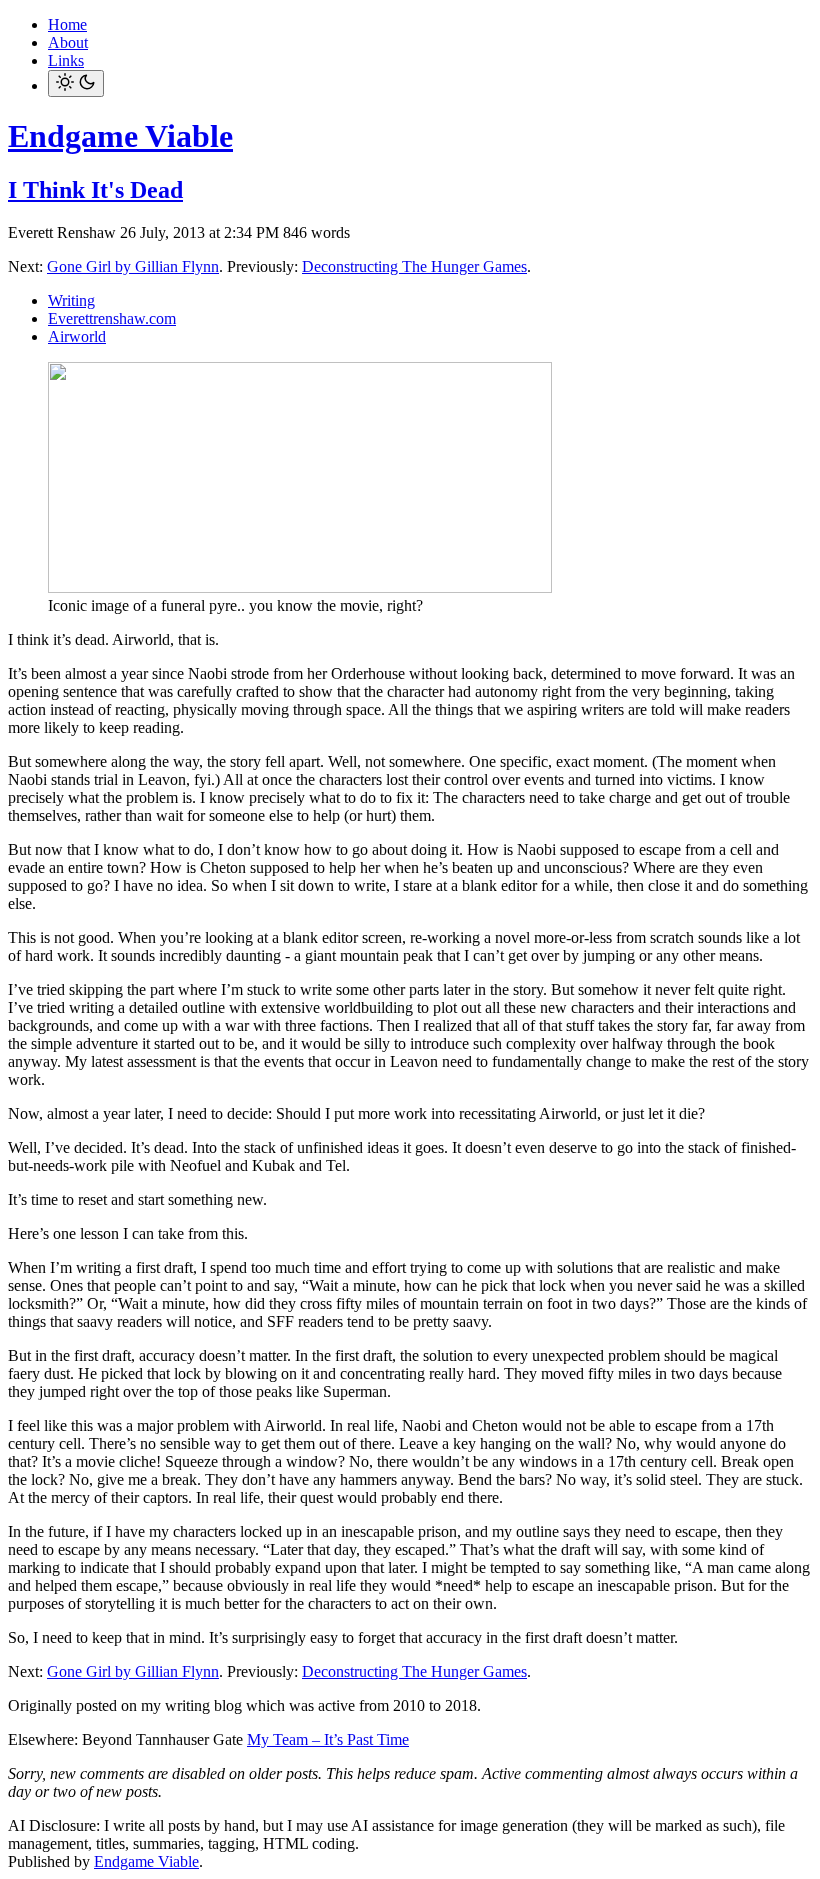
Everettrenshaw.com (112, 318)
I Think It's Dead (95, 190)
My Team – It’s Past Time (328, 1739)
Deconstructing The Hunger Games (414, 266)
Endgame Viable (120, 136)
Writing (71, 300)
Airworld (77, 336)
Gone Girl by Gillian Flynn (133, 266)
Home (67, 24)
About (68, 42)
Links (66, 60)
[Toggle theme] (76, 83)
